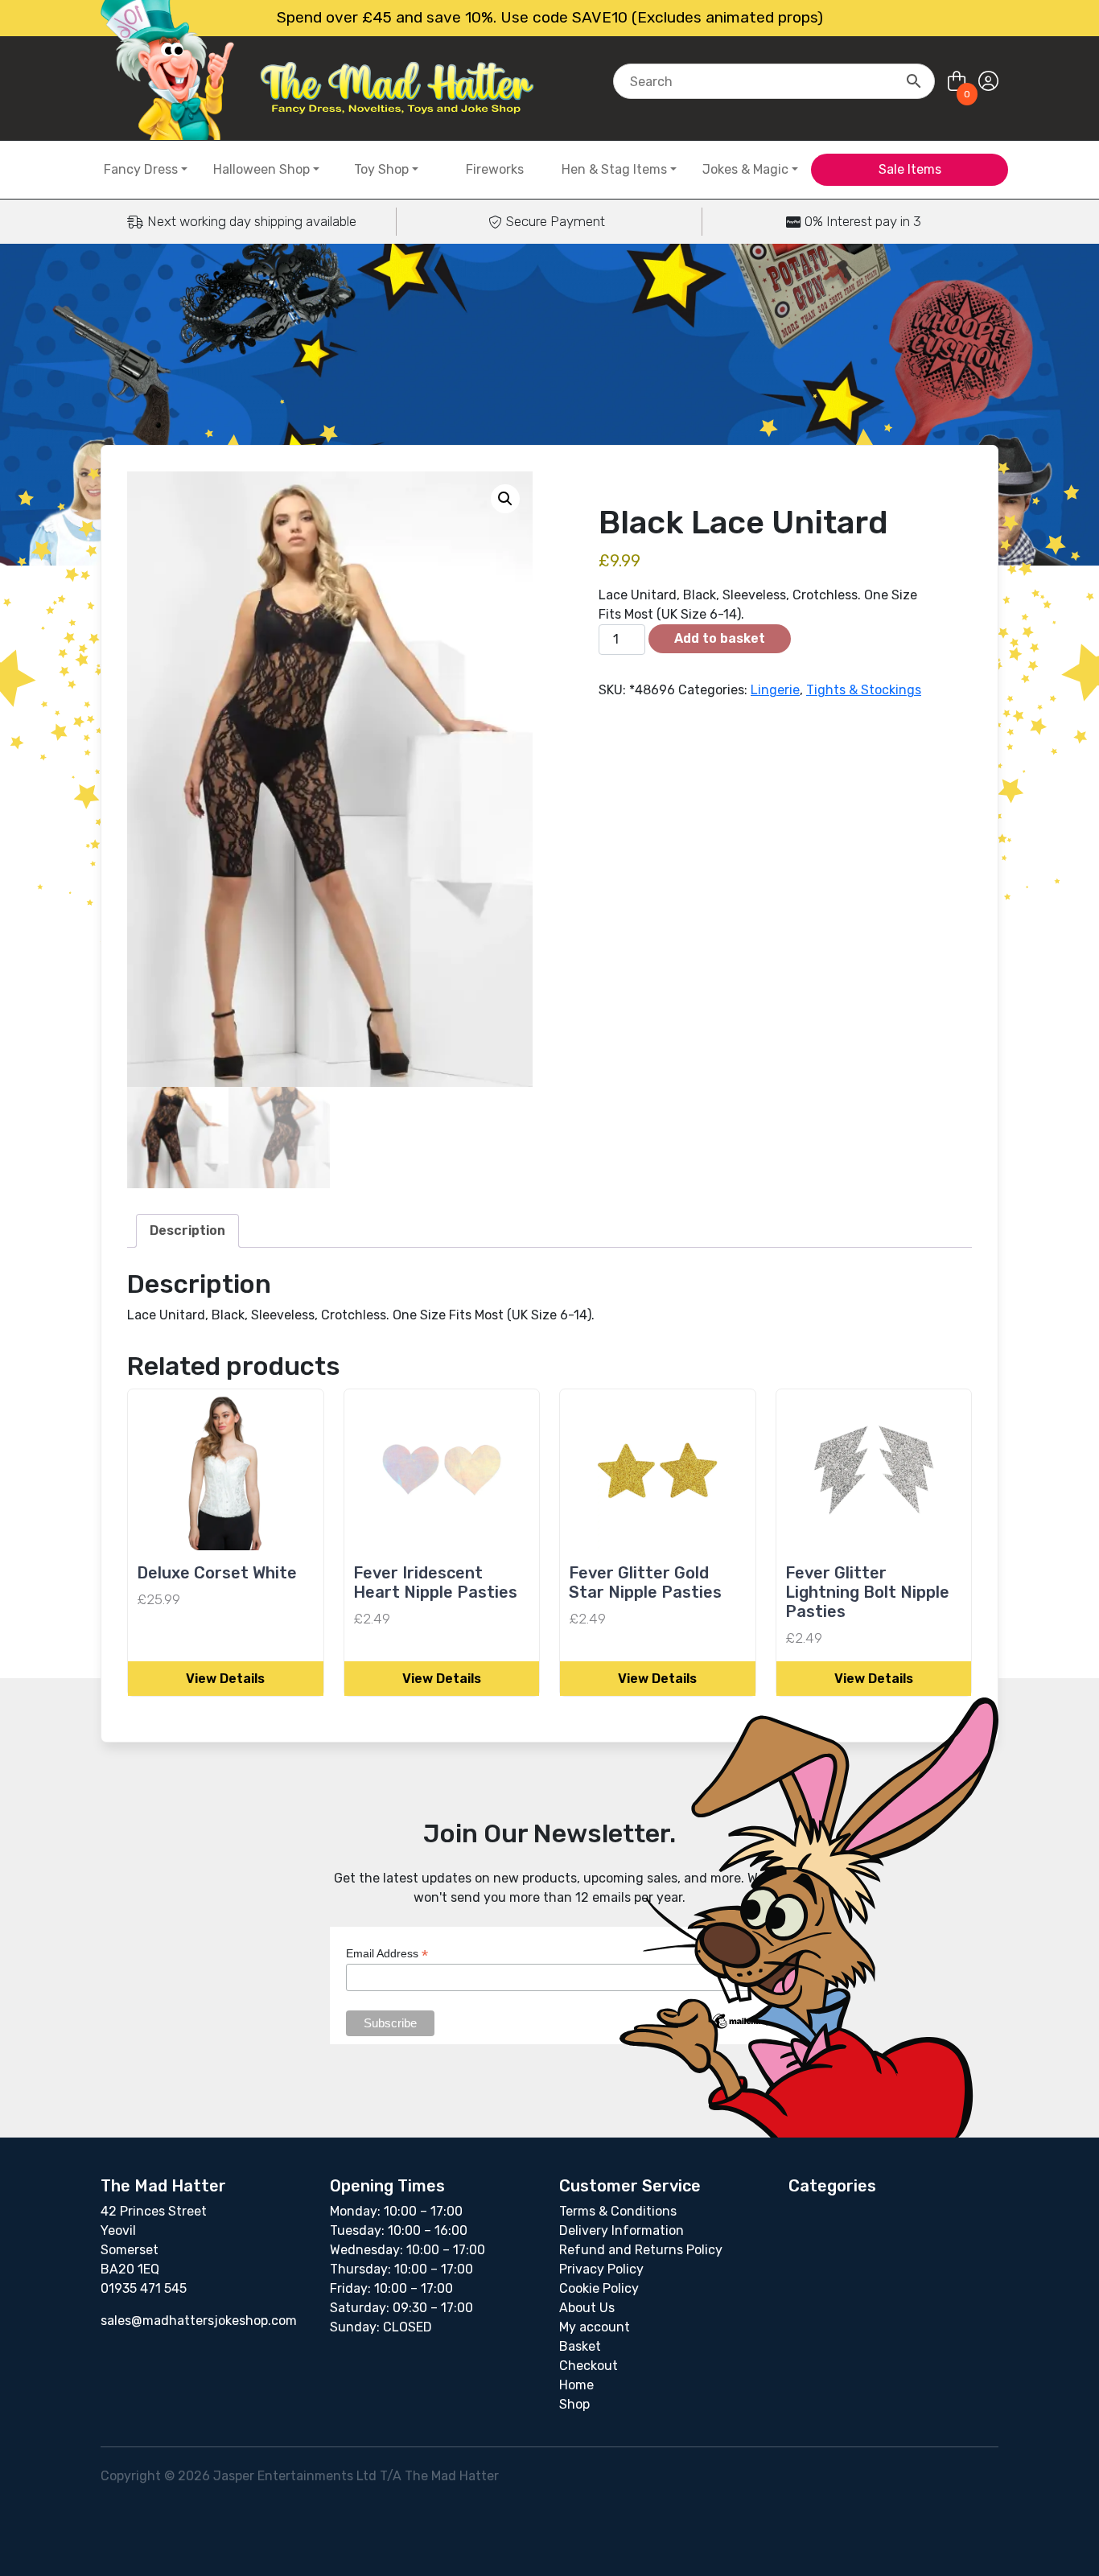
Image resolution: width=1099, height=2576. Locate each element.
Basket (580, 2346)
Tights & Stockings (864, 690)
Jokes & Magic (745, 169)
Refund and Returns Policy (641, 2250)
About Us (587, 2308)
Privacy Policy (601, 2269)
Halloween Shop (261, 169)
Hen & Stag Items (614, 169)
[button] (505, 499)
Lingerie (775, 690)
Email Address (387, 1954)
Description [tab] (187, 1230)
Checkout (589, 2366)
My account (595, 2327)
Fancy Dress (141, 169)
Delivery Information (622, 2230)
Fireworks (495, 169)
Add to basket (720, 638)
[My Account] (988, 82)
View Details (225, 1679)
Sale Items (910, 169)
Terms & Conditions (618, 2211)
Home (576, 2385)
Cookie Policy (599, 2288)
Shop (574, 2404)
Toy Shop (381, 169)
